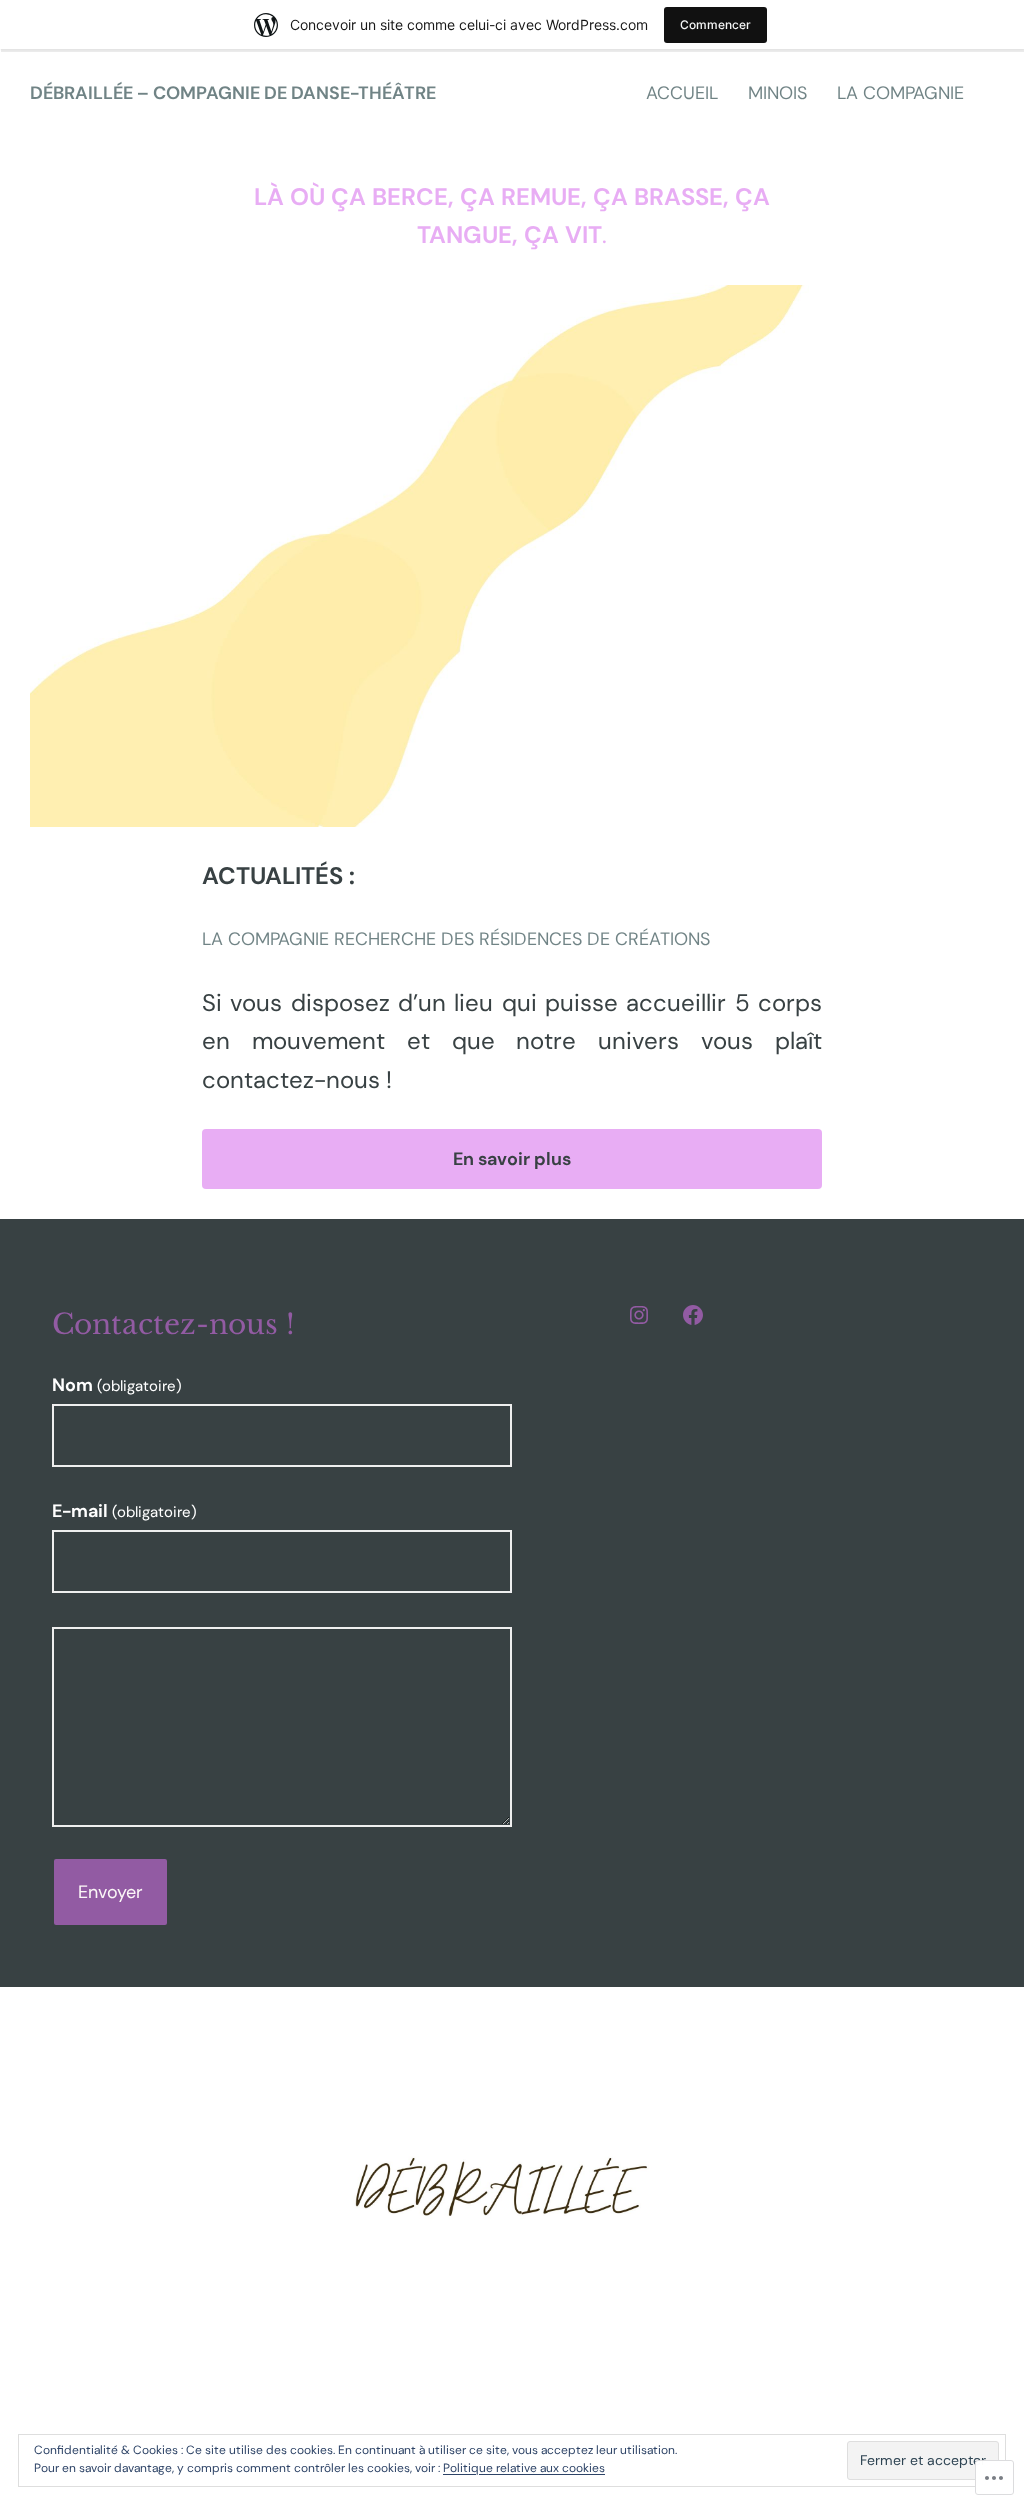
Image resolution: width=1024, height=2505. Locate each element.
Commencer (715, 24)
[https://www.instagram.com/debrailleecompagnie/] (639, 1315)
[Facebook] (693, 1315)
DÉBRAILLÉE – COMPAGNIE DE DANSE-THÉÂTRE (233, 93)
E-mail (124, 1511)
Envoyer (110, 1892)
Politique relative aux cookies (524, 2468)
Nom (117, 1385)
